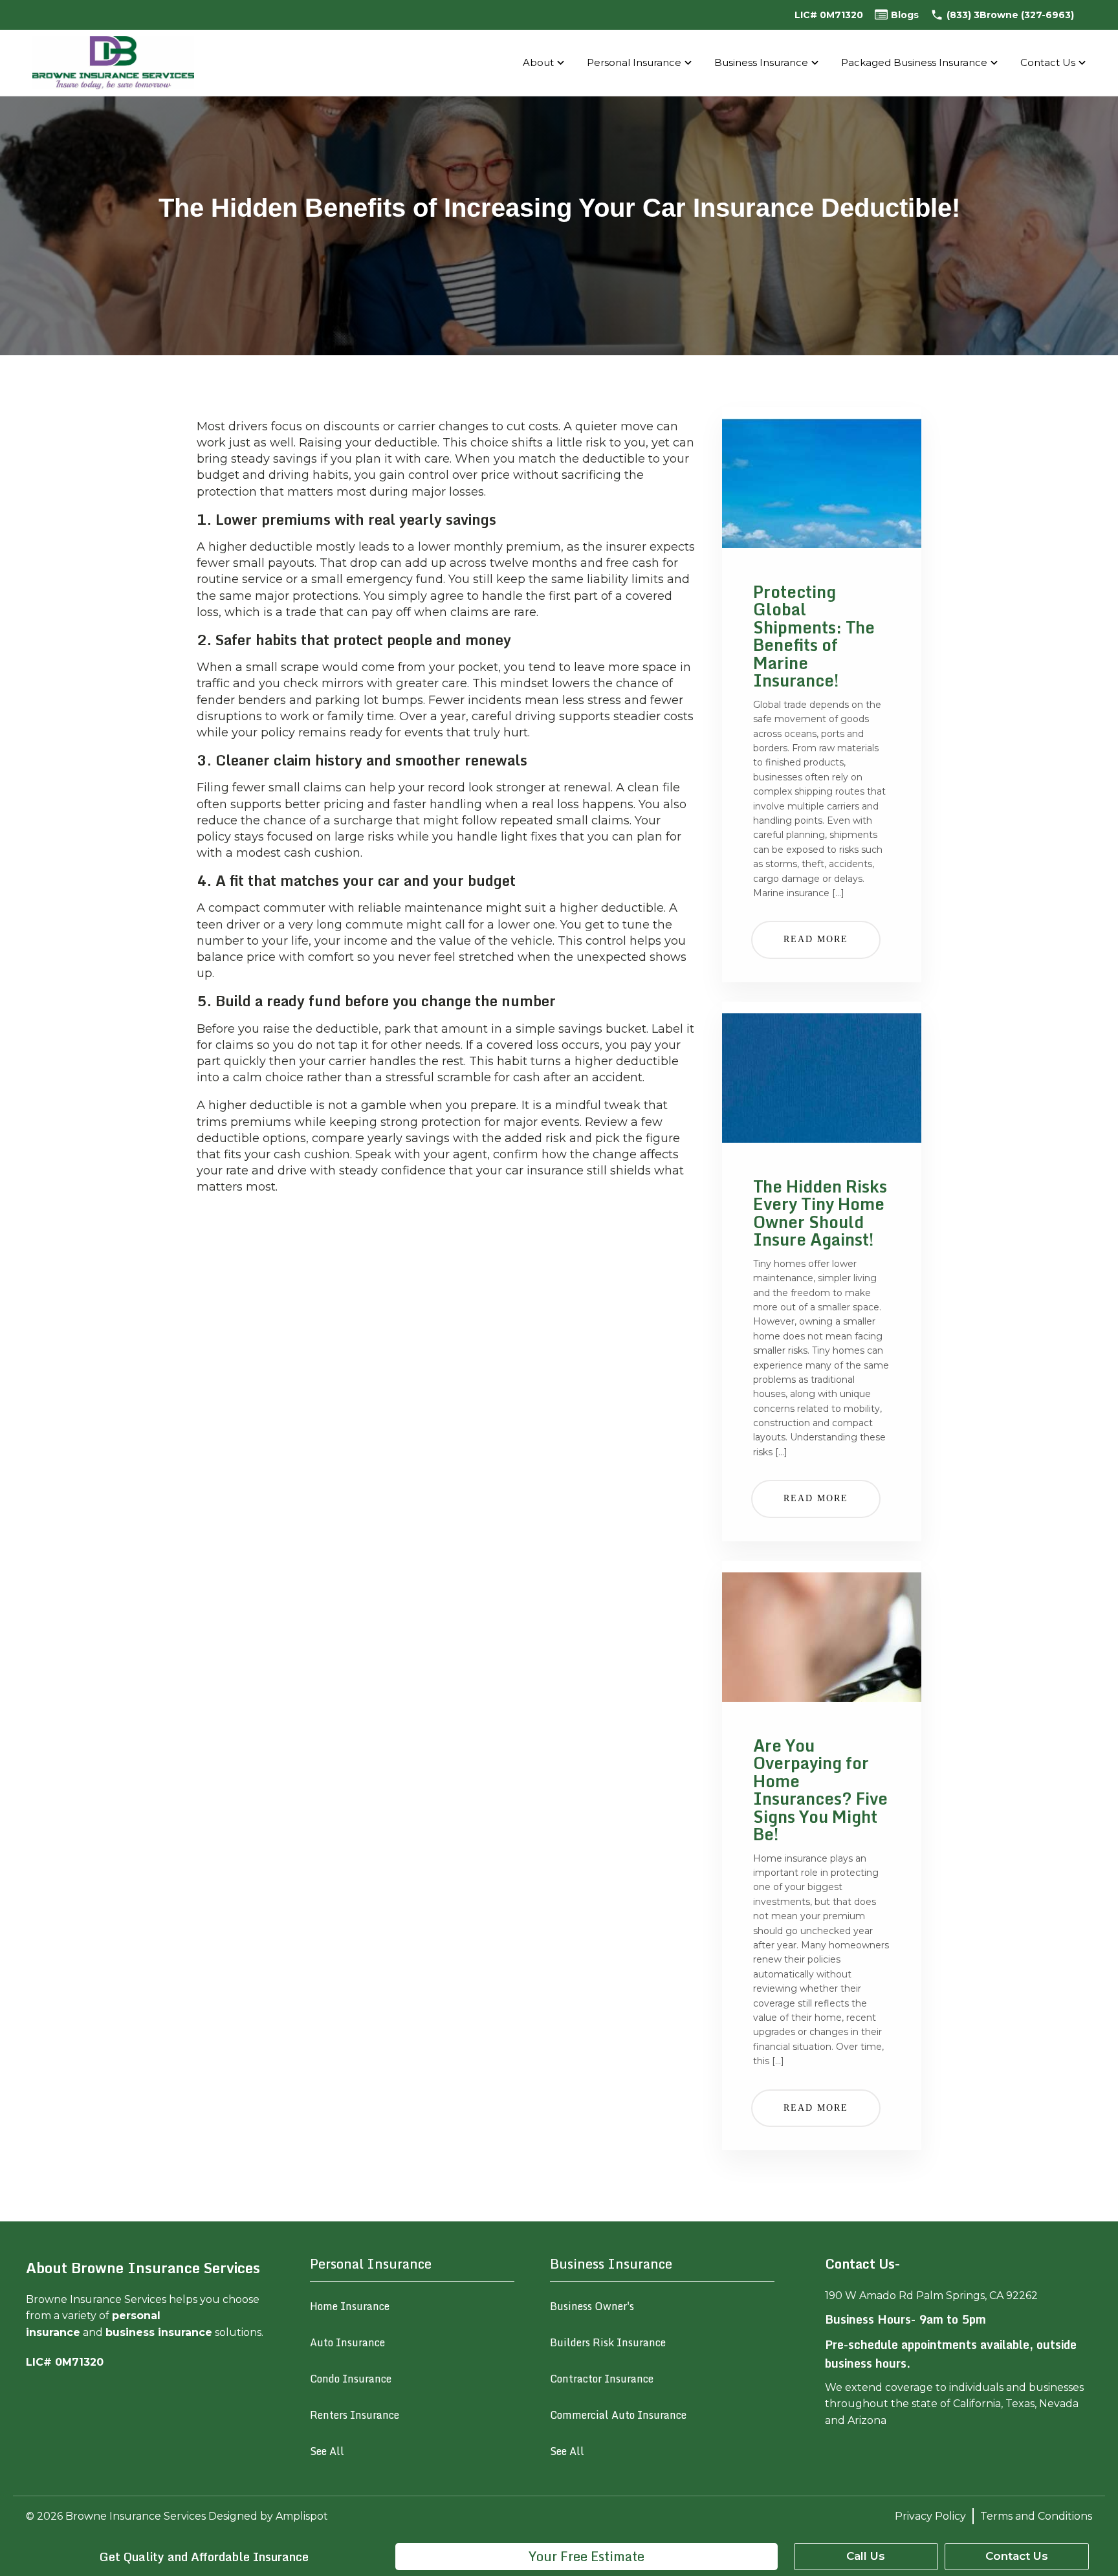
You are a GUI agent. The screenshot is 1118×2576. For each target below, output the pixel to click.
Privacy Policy (930, 2516)
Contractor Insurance (602, 2379)
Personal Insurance (634, 62)
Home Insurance (350, 2306)
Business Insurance (761, 62)
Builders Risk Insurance (608, 2342)
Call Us (866, 2556)
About (538, 62)
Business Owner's (592, 2306)
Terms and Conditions (1036, 2516)
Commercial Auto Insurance (618, 2415)
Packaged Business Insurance (914, 62)
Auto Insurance (347, 2342)
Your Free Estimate (586, 2556)
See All (327, 2451)
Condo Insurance (351, 2379)
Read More (816, 939)
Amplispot (302, 2516)
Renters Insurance (355, 2415)
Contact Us (1048, 62)
